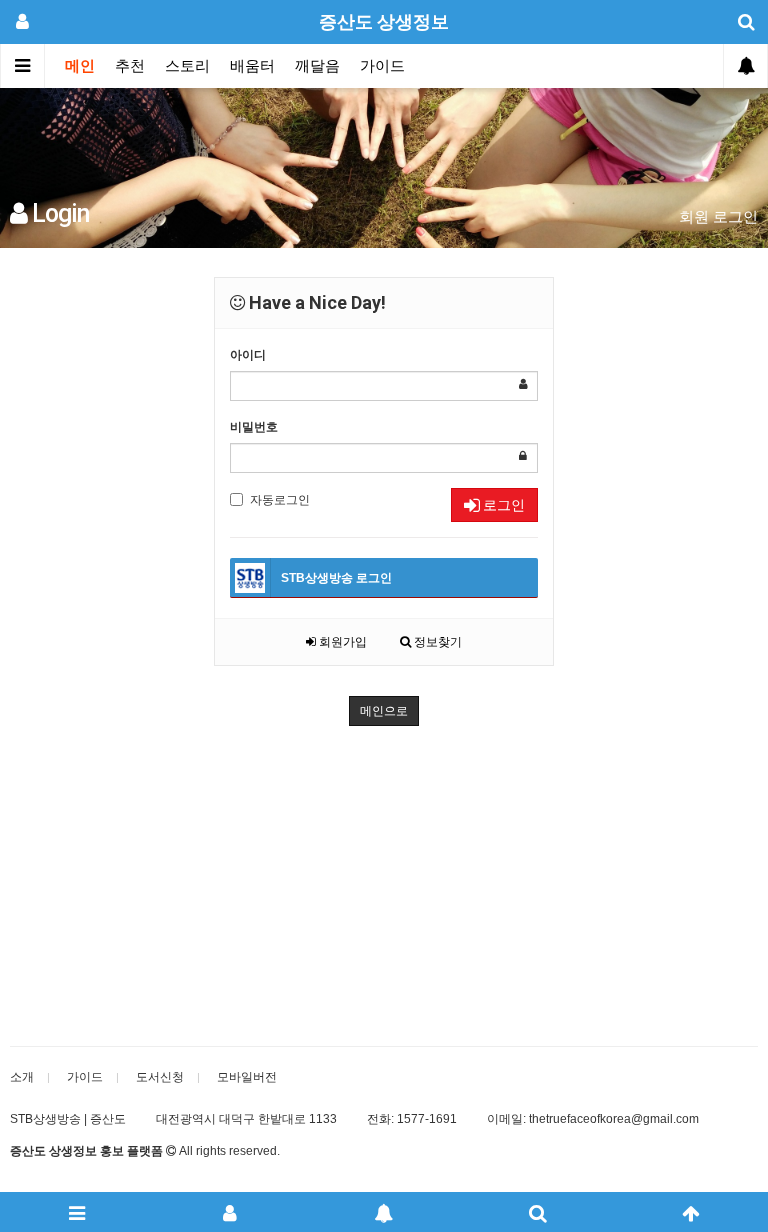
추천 (130, 66)
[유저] (231, 1212)
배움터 (252, 66)
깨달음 (317, 66)
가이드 (382, 66)
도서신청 (160, 1077)
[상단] (691, 1212)
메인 (80, 66)
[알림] (384, 1212)
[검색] (538, 1212)
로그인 (502, 505)
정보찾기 (436, 642)
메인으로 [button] (384, 711)
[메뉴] (77, 1212)
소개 (22, 1077)
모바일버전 (247, 1077)
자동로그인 (280, 500)
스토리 (187, 66)
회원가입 (341, 642)
